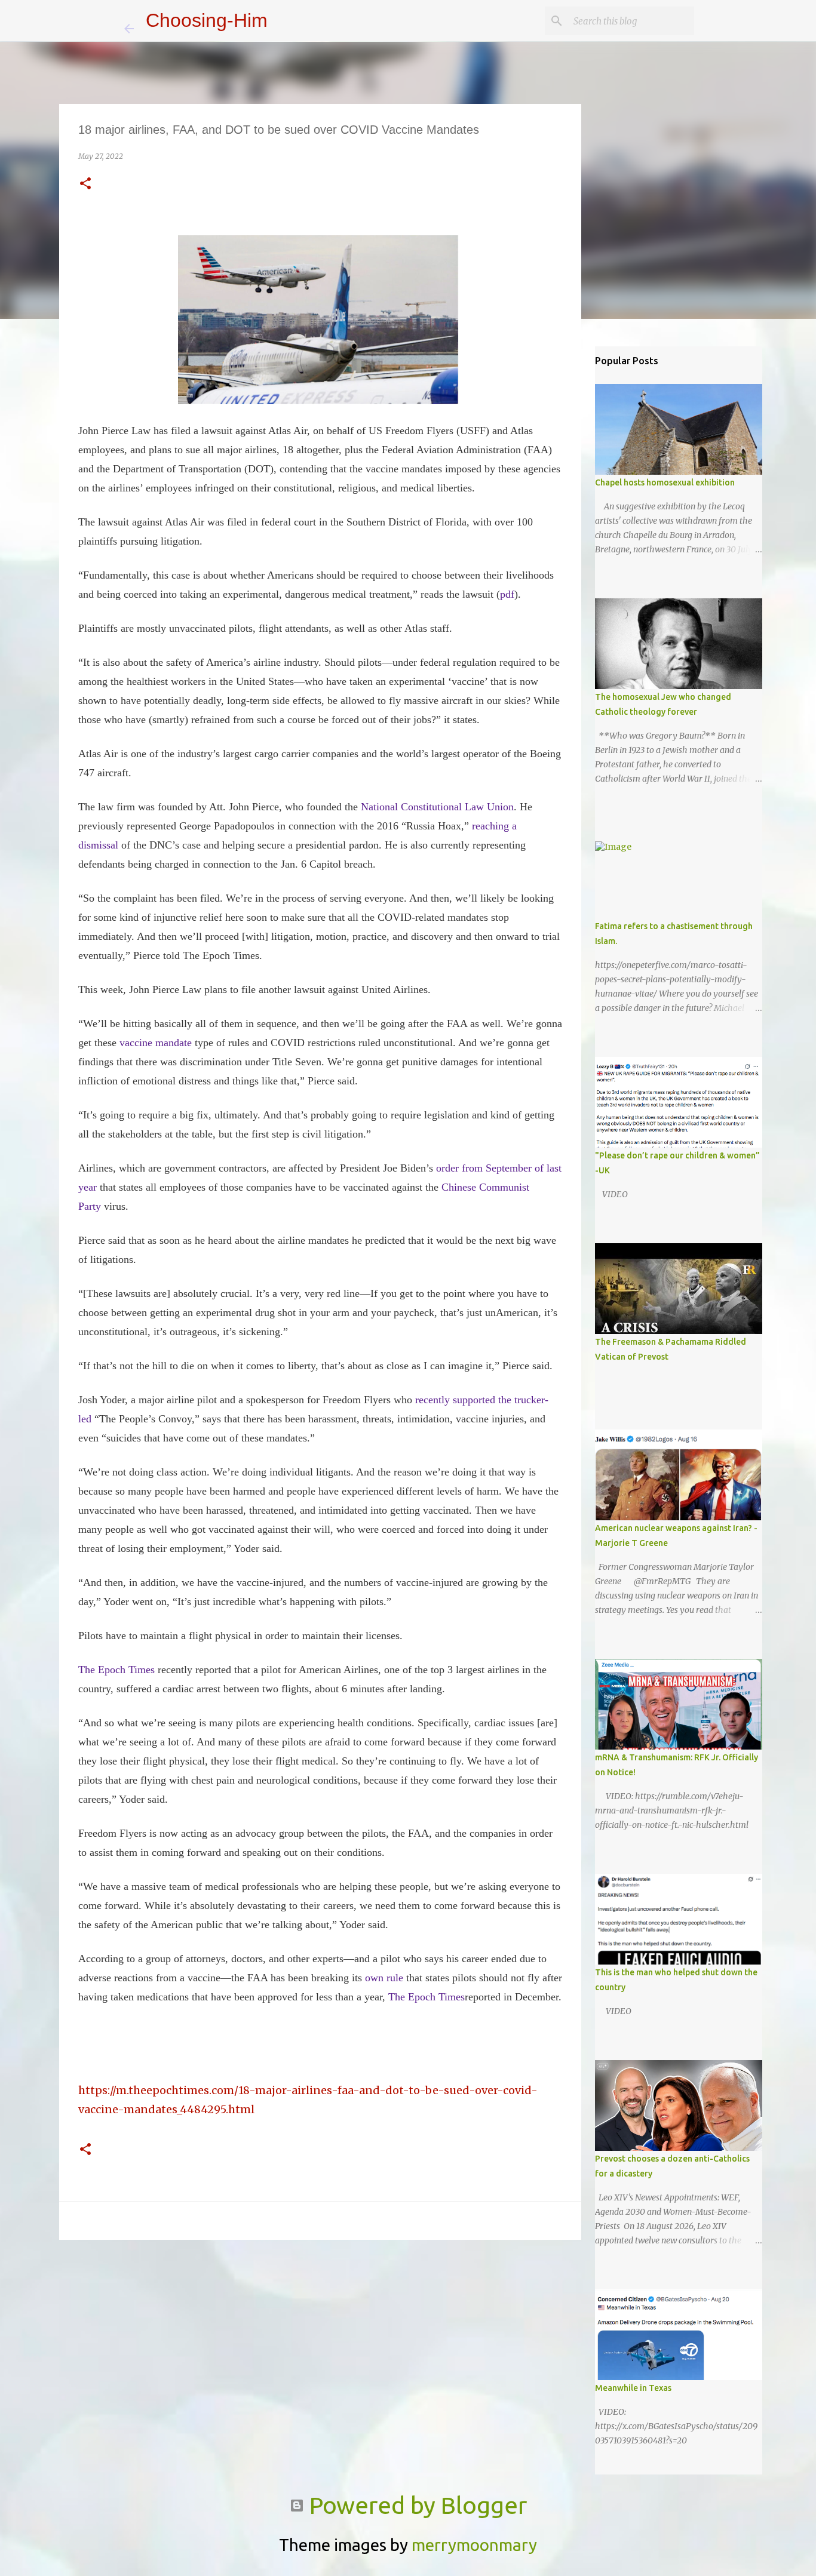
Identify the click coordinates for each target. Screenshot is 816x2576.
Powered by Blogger (415, 2505)
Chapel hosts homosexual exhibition (665, 482)
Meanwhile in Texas (633, 2388)
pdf (507, 594)
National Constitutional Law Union (437, 807)
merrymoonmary (474, 2545)
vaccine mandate (156, 1043)
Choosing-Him (207, 20)
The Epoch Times (116, 1670)
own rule (384, 1978)
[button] (85, 184)
